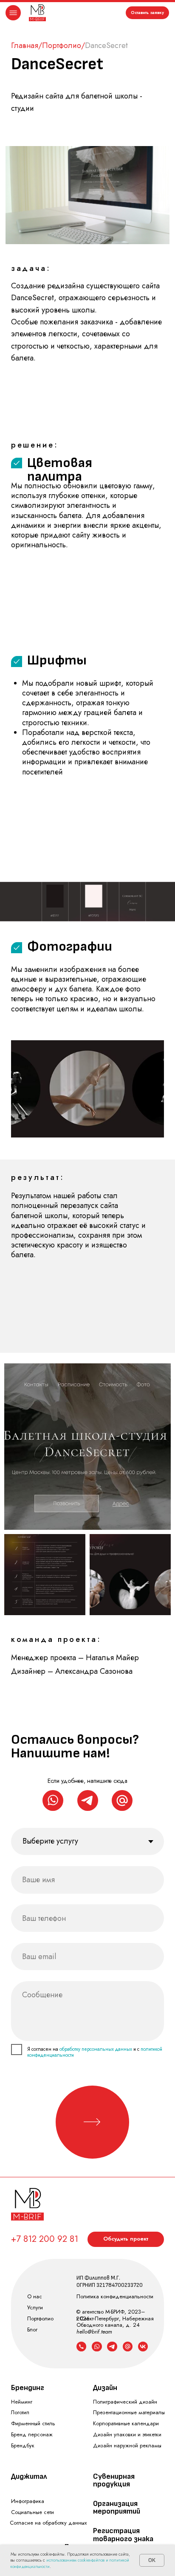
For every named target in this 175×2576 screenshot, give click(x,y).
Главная (25, 45)
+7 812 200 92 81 (45, 2239)
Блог (32, 2330)
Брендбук (23, 2445)
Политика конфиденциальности (115, 2296)
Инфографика (28, 2501)
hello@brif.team (94, 2332)
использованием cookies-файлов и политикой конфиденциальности (70, 2563)
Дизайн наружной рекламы (127, 2445)
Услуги (35, 2307)
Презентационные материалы (129, 2412)
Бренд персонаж (32, 2434)
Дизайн (105, 2388)
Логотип (20, 2412)
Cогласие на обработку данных (48, 2523)
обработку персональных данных (96, 2049)
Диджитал (29, 2476)
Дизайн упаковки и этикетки (127, 2434)
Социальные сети (32, 2512)
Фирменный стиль (33, 2423)
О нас (35, 2296)
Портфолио (62, 45)
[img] (37, 13)
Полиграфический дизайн (125, 2402)
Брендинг (28, 2388)
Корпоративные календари (126, 2423)
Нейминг (22, 2402)
